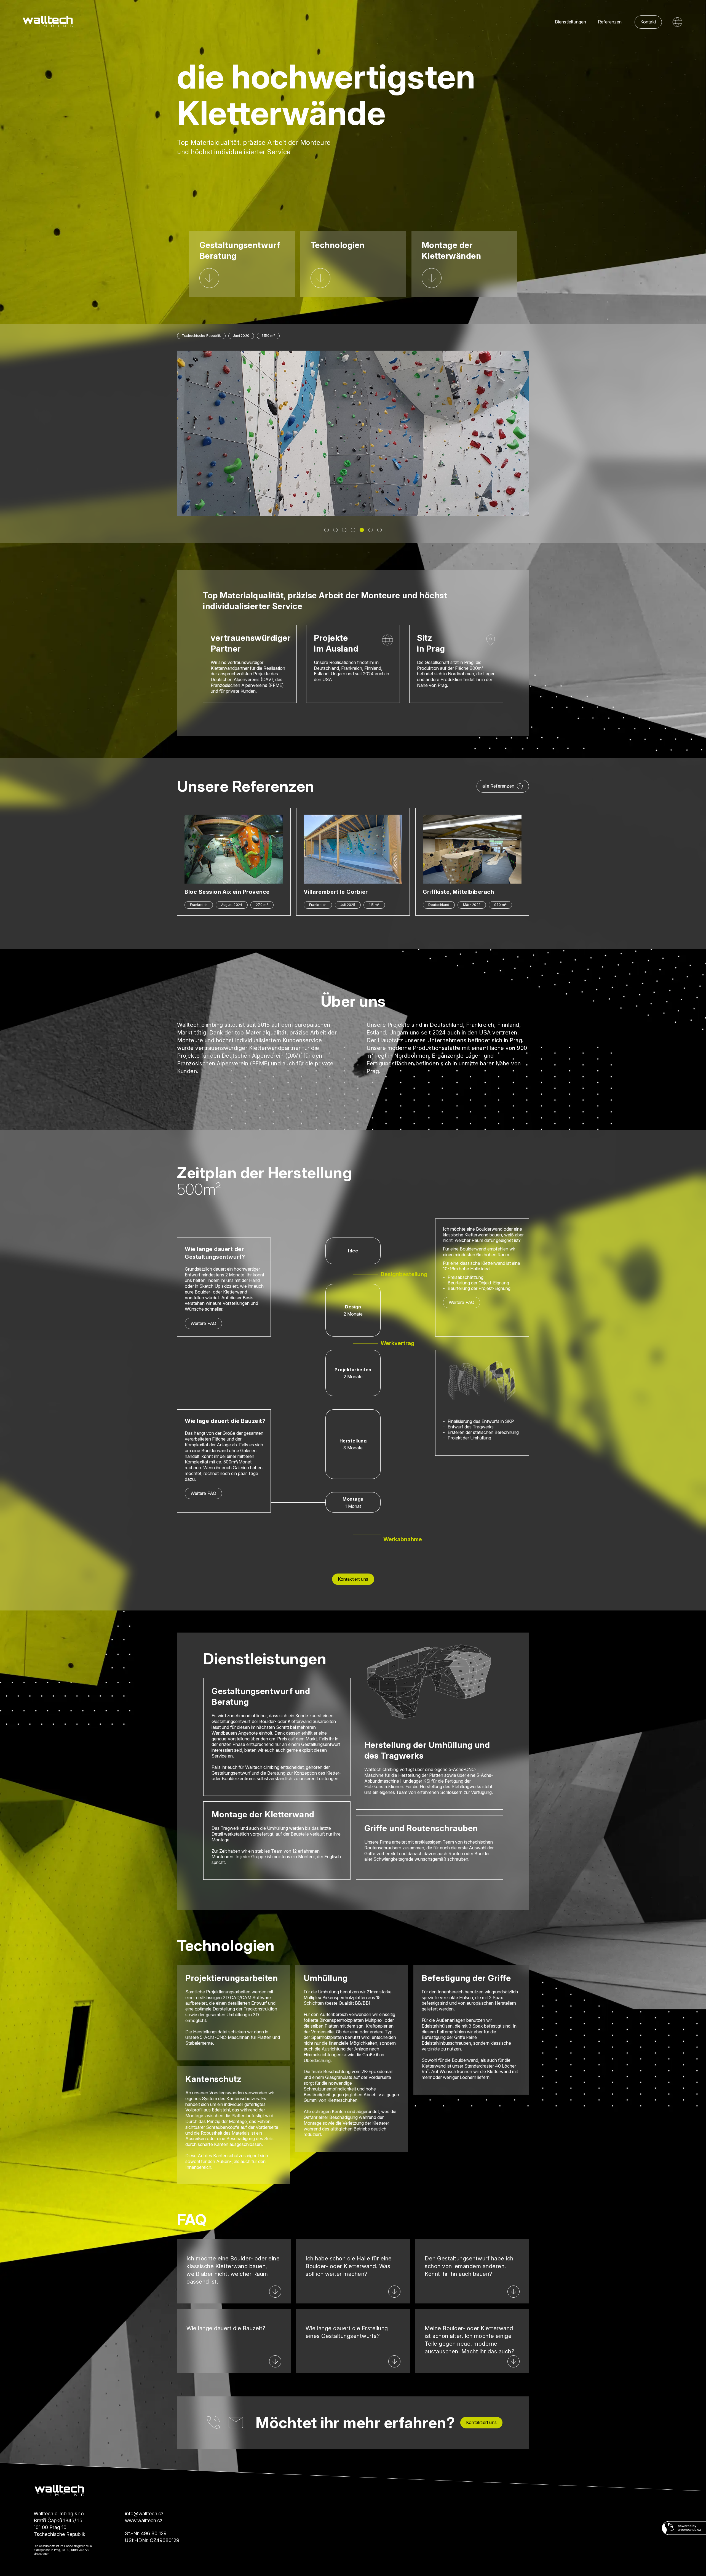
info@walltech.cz (144, 2514)
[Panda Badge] (684, 2528)
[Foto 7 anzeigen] (379, 530)
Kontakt (648, 22)
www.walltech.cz (144, 2520)
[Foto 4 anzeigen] (353, 530)
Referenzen (610, 22)
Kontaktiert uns (353, 1579)
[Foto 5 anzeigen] (362, 530)
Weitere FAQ (203, 1323)
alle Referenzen (498, 786)
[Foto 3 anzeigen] (344, 530)
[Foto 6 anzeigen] (371, 530)
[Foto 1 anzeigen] (327, 530)
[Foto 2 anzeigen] (335, 530)
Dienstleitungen (571, 22)
